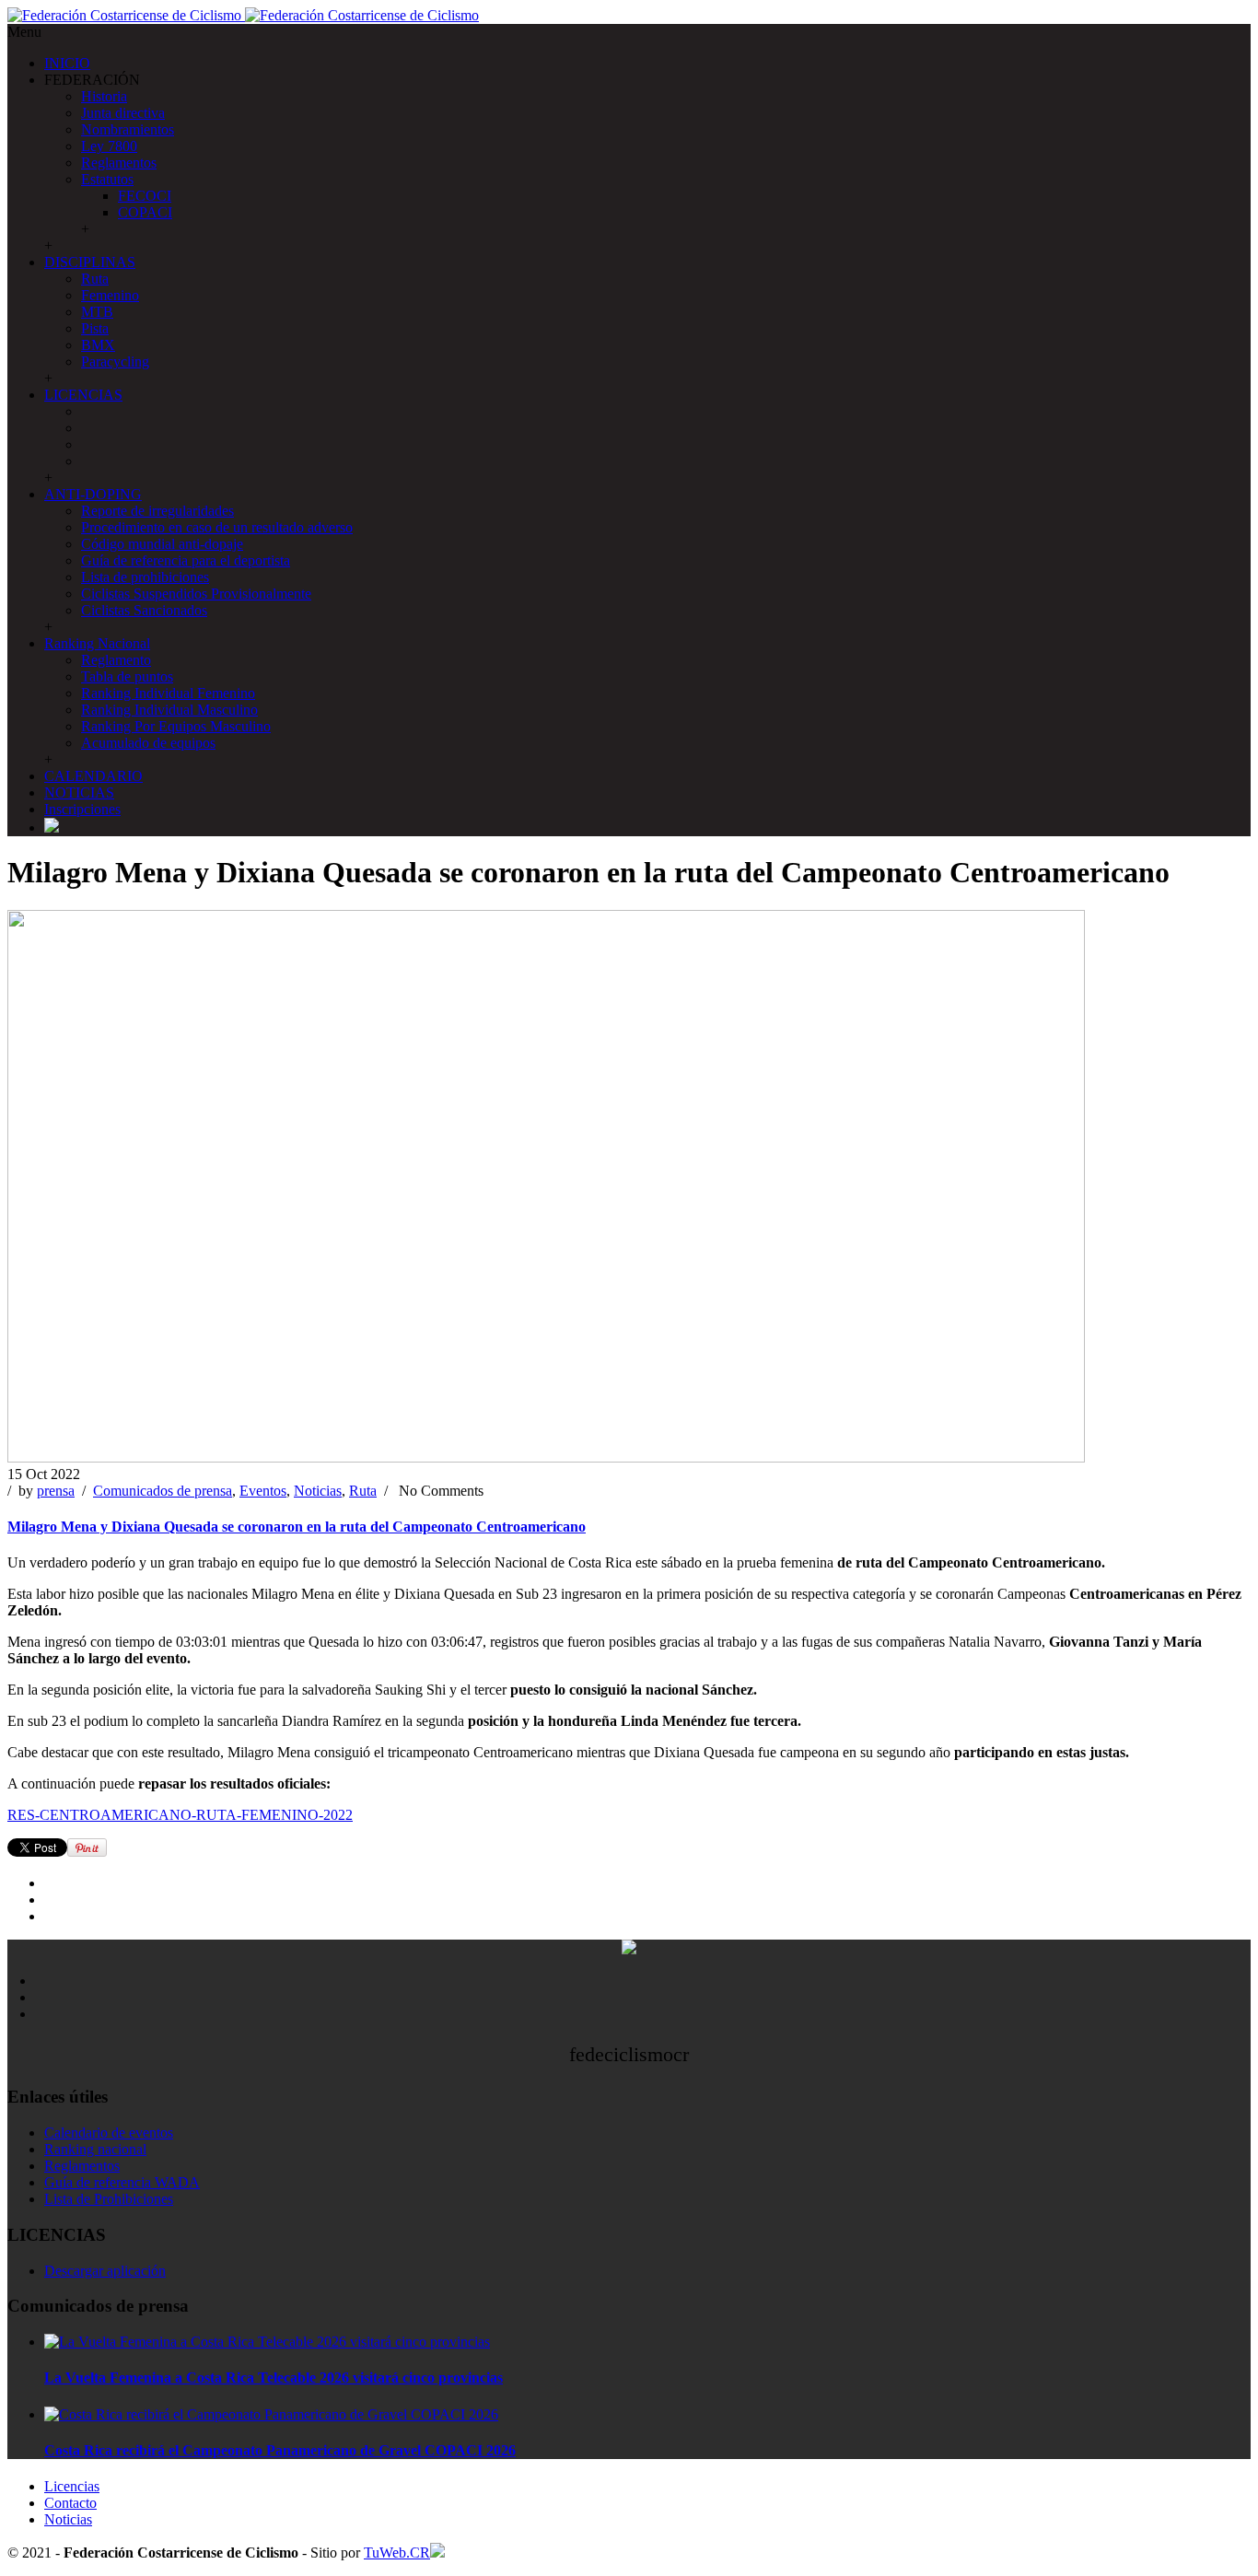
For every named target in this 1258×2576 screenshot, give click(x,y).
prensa (56, 1491)
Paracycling (115, 361)
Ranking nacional (95, 2149)
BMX (98, 345)
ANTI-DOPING (93, 494)
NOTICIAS (79, 793)
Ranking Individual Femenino (168, 693)
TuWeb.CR (397, 2553)
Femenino (110, 295)
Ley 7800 (109, 146)
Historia (104, 96)
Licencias (72, 2486)
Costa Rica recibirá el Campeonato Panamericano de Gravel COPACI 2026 (280, 2450)
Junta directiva (123, 113)
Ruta (95, 279)
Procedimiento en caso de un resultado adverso (217, 527)
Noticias (318, 1491)
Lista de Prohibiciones (109, 2199)
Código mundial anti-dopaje (162, 544)
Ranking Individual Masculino (169, 710)
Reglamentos (119, 163)
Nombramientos (128, 129)
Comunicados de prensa (163, 1491)
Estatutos (107, 179)
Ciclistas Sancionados (144, 610)
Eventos (263, 1491)
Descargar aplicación (105, 2271)
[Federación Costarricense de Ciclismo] (243, 15)
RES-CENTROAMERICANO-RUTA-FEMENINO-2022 (180, 1815)
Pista (95, 328)
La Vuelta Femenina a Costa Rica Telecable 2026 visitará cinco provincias (274, 2378)
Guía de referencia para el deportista (186, 560)
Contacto (70, 2503)
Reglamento (116, 660)
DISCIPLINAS (90, 262)
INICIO (67, 63)
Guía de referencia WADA (122, 2182)
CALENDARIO (93, 776)
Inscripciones (82, 809)
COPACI (145, 212)
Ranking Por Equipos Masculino (176, 726)
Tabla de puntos (127, 676)
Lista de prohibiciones (145, 577)
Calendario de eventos (109, 2133)
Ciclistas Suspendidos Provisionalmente (196, 594)
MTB (97, 312)
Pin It (87, 1847)
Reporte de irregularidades (157, 511)
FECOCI (145, 196)
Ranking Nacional (97, 643)
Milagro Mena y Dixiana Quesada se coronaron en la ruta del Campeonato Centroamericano (297, 1527)
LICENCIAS (83, 395)
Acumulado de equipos (148, 743)
